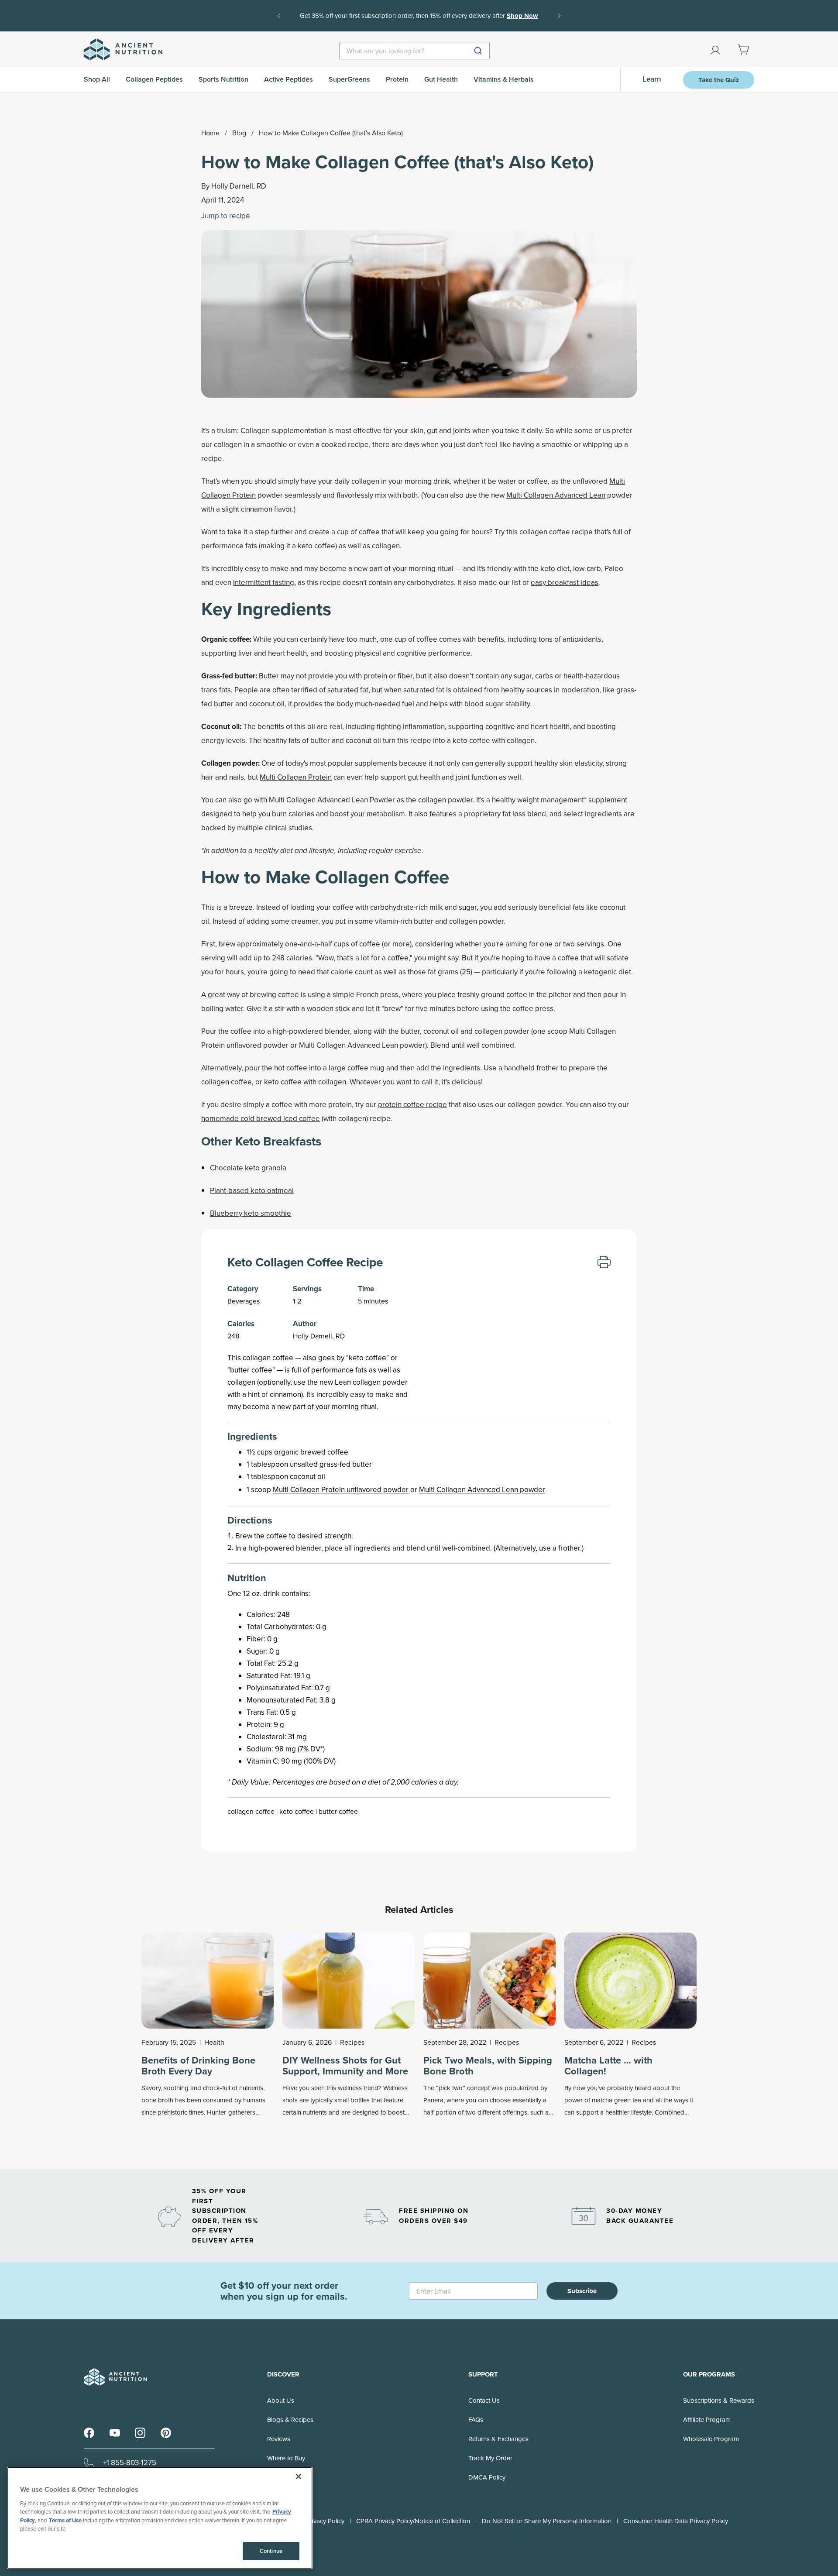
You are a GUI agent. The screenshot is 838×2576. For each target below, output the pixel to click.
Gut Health (441, 79)
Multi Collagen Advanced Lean (556, 495)
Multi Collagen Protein (296, 777)
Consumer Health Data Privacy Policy (676, 2521)
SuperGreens (349, 79)
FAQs (476, 2420)
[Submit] (479, 51)
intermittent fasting (264, 583)
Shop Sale (433, 22)
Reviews (279, 2439)
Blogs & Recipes (290, 2420)
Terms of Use (65, 2520)
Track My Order (490, 2458)
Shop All (97, 79)
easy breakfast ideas (565, 583)
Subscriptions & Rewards (719, 2401)
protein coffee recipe (412, 1105)
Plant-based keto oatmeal (252, 1191)
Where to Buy (286, 2458)
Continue (271, 2551)
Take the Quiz (719, 80)
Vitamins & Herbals (504, 79)
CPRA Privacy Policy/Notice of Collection (413, 2521)
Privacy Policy (325, 2521)
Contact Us (484, 2401)
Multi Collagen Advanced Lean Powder (332, 800)
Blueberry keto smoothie (251, 1213)
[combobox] (414, 51)
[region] (160, 2518)
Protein (397, 79)
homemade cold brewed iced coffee (261, 1119)
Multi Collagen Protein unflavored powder (341, 1490)
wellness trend (358, 2088)
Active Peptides (288, 79)
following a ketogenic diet (589, 972)
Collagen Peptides (154, 79)
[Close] (299, 2476)
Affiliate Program (707, 2420)
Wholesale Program (711, 2439)
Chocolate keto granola (248, 1168)
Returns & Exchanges (498, 2439)
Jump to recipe (226, 216)
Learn (652, 79)
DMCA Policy (487, 2477)
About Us (281, 2401)
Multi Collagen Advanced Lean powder (482, 1490)
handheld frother (531, 1068)
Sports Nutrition (223, 79)
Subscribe (582, 2291)
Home (210, 133)
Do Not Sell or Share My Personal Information (547, 2521)
